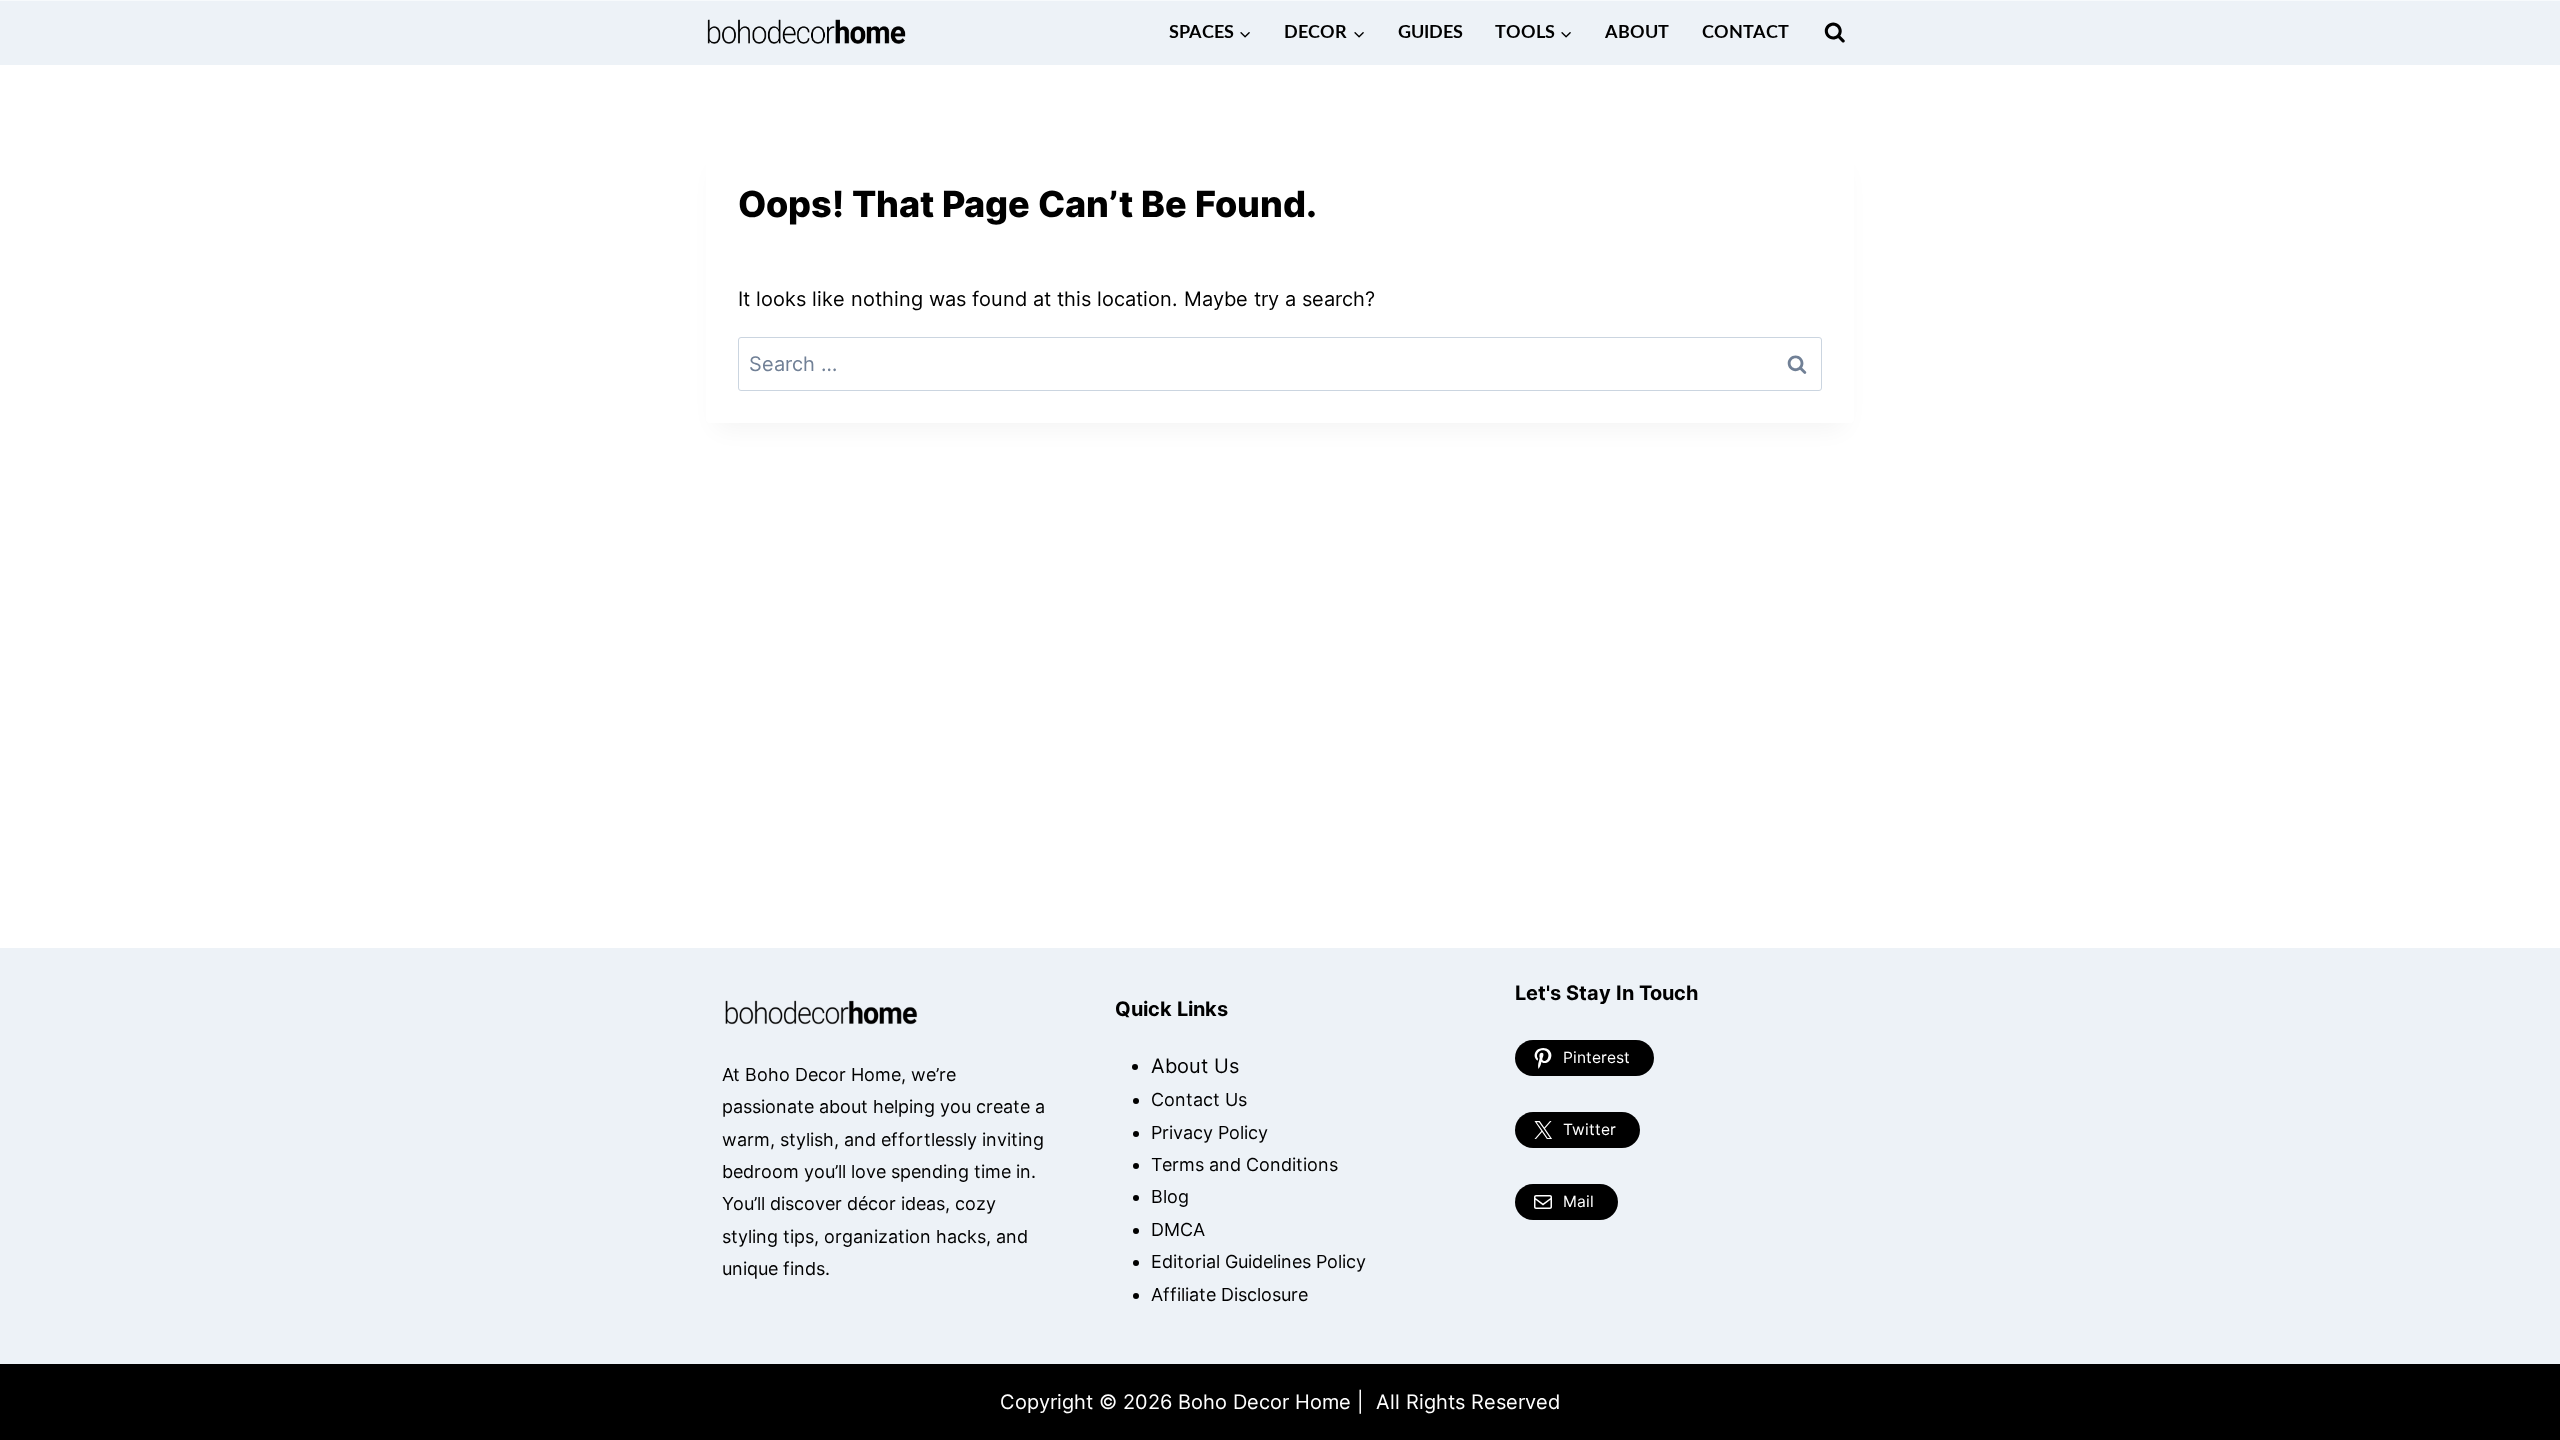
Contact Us (1199, 1099)
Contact (1745, 33)
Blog (1170, 1196)
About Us (1195, 1066)
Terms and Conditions (1244, 1164)
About (1637, 33)
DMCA (1178, 1229)
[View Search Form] (1835, 33)
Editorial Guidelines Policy (1258, 1261)
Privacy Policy (1209, 1132)
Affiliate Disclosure (1229, 1294)
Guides (1430, 33)
